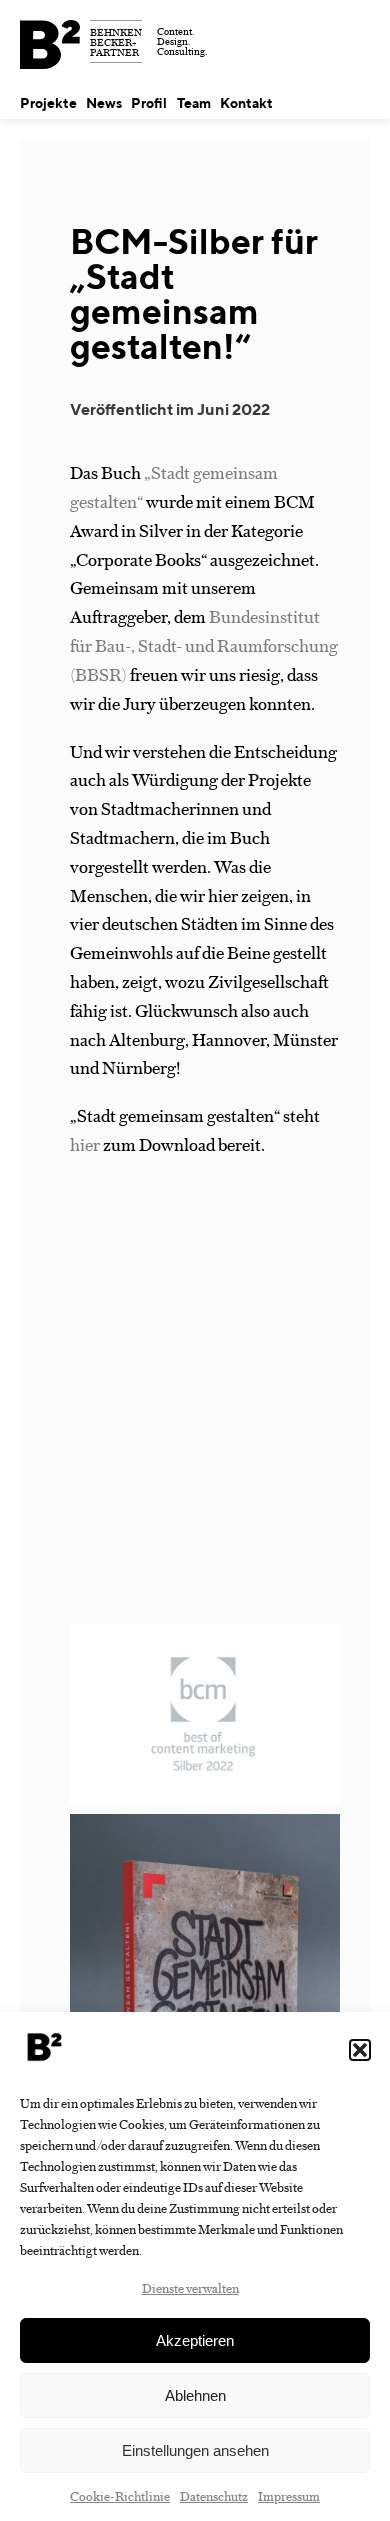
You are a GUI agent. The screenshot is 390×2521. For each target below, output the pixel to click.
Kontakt (246, 102)
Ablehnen (195, 2395)
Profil (149, 102)
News (104, 102)
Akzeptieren (195, 2340)
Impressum (289, 2495)
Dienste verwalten (190, 2287)
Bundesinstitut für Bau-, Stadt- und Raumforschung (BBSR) (204, 645)
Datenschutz (214, 2495)
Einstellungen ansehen (195, 2450)
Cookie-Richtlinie (120, 2495)
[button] (360, 2050)
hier (85, 1144)
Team (194, 102)
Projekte (48, 102)
